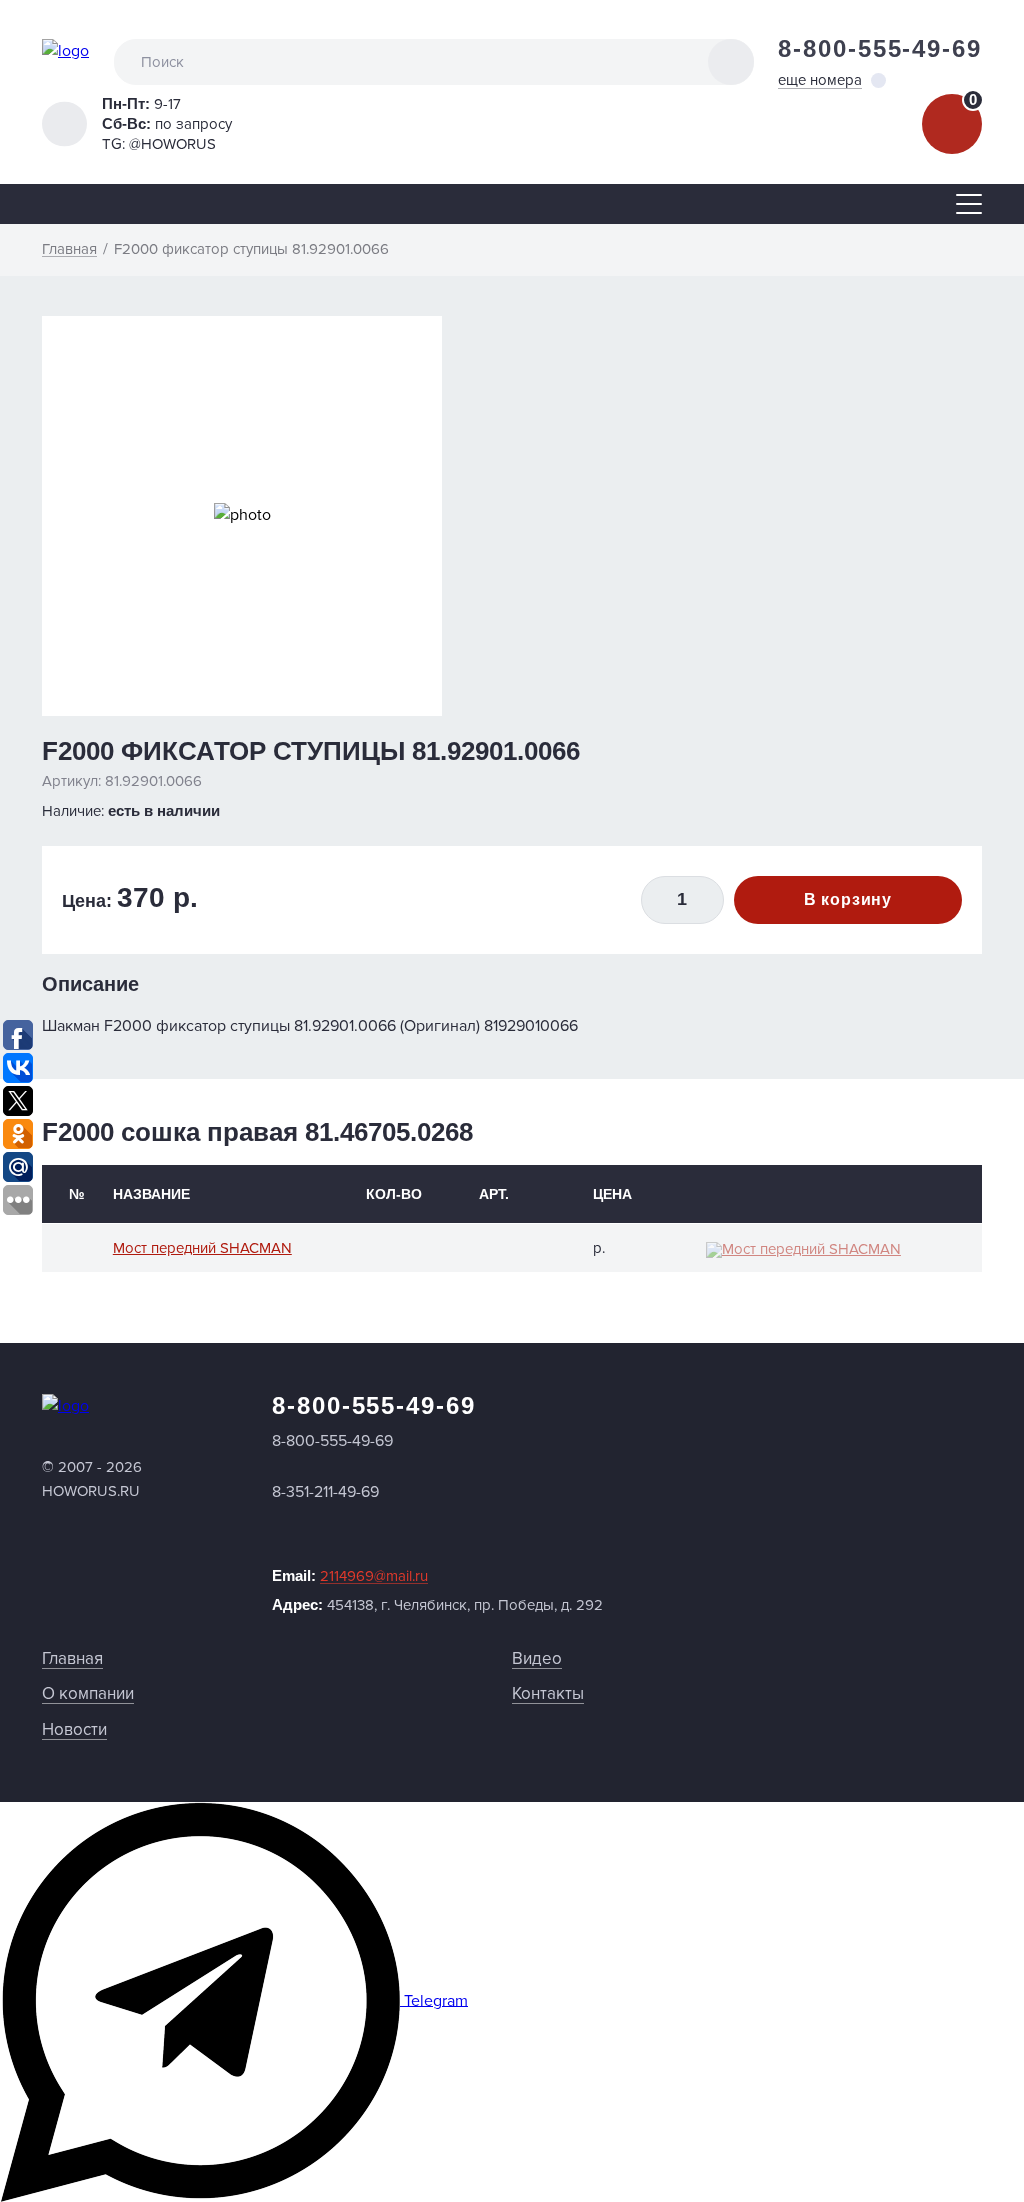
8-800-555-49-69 (880, 48)
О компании (88, 1693)
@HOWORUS (172, 144)
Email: (350, 1576)
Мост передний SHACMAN (202, 1248)
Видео (537, 1658)
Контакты (548, 1693)
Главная (72, 1658)
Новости (74, 1729)
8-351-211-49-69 (325, 1492)
